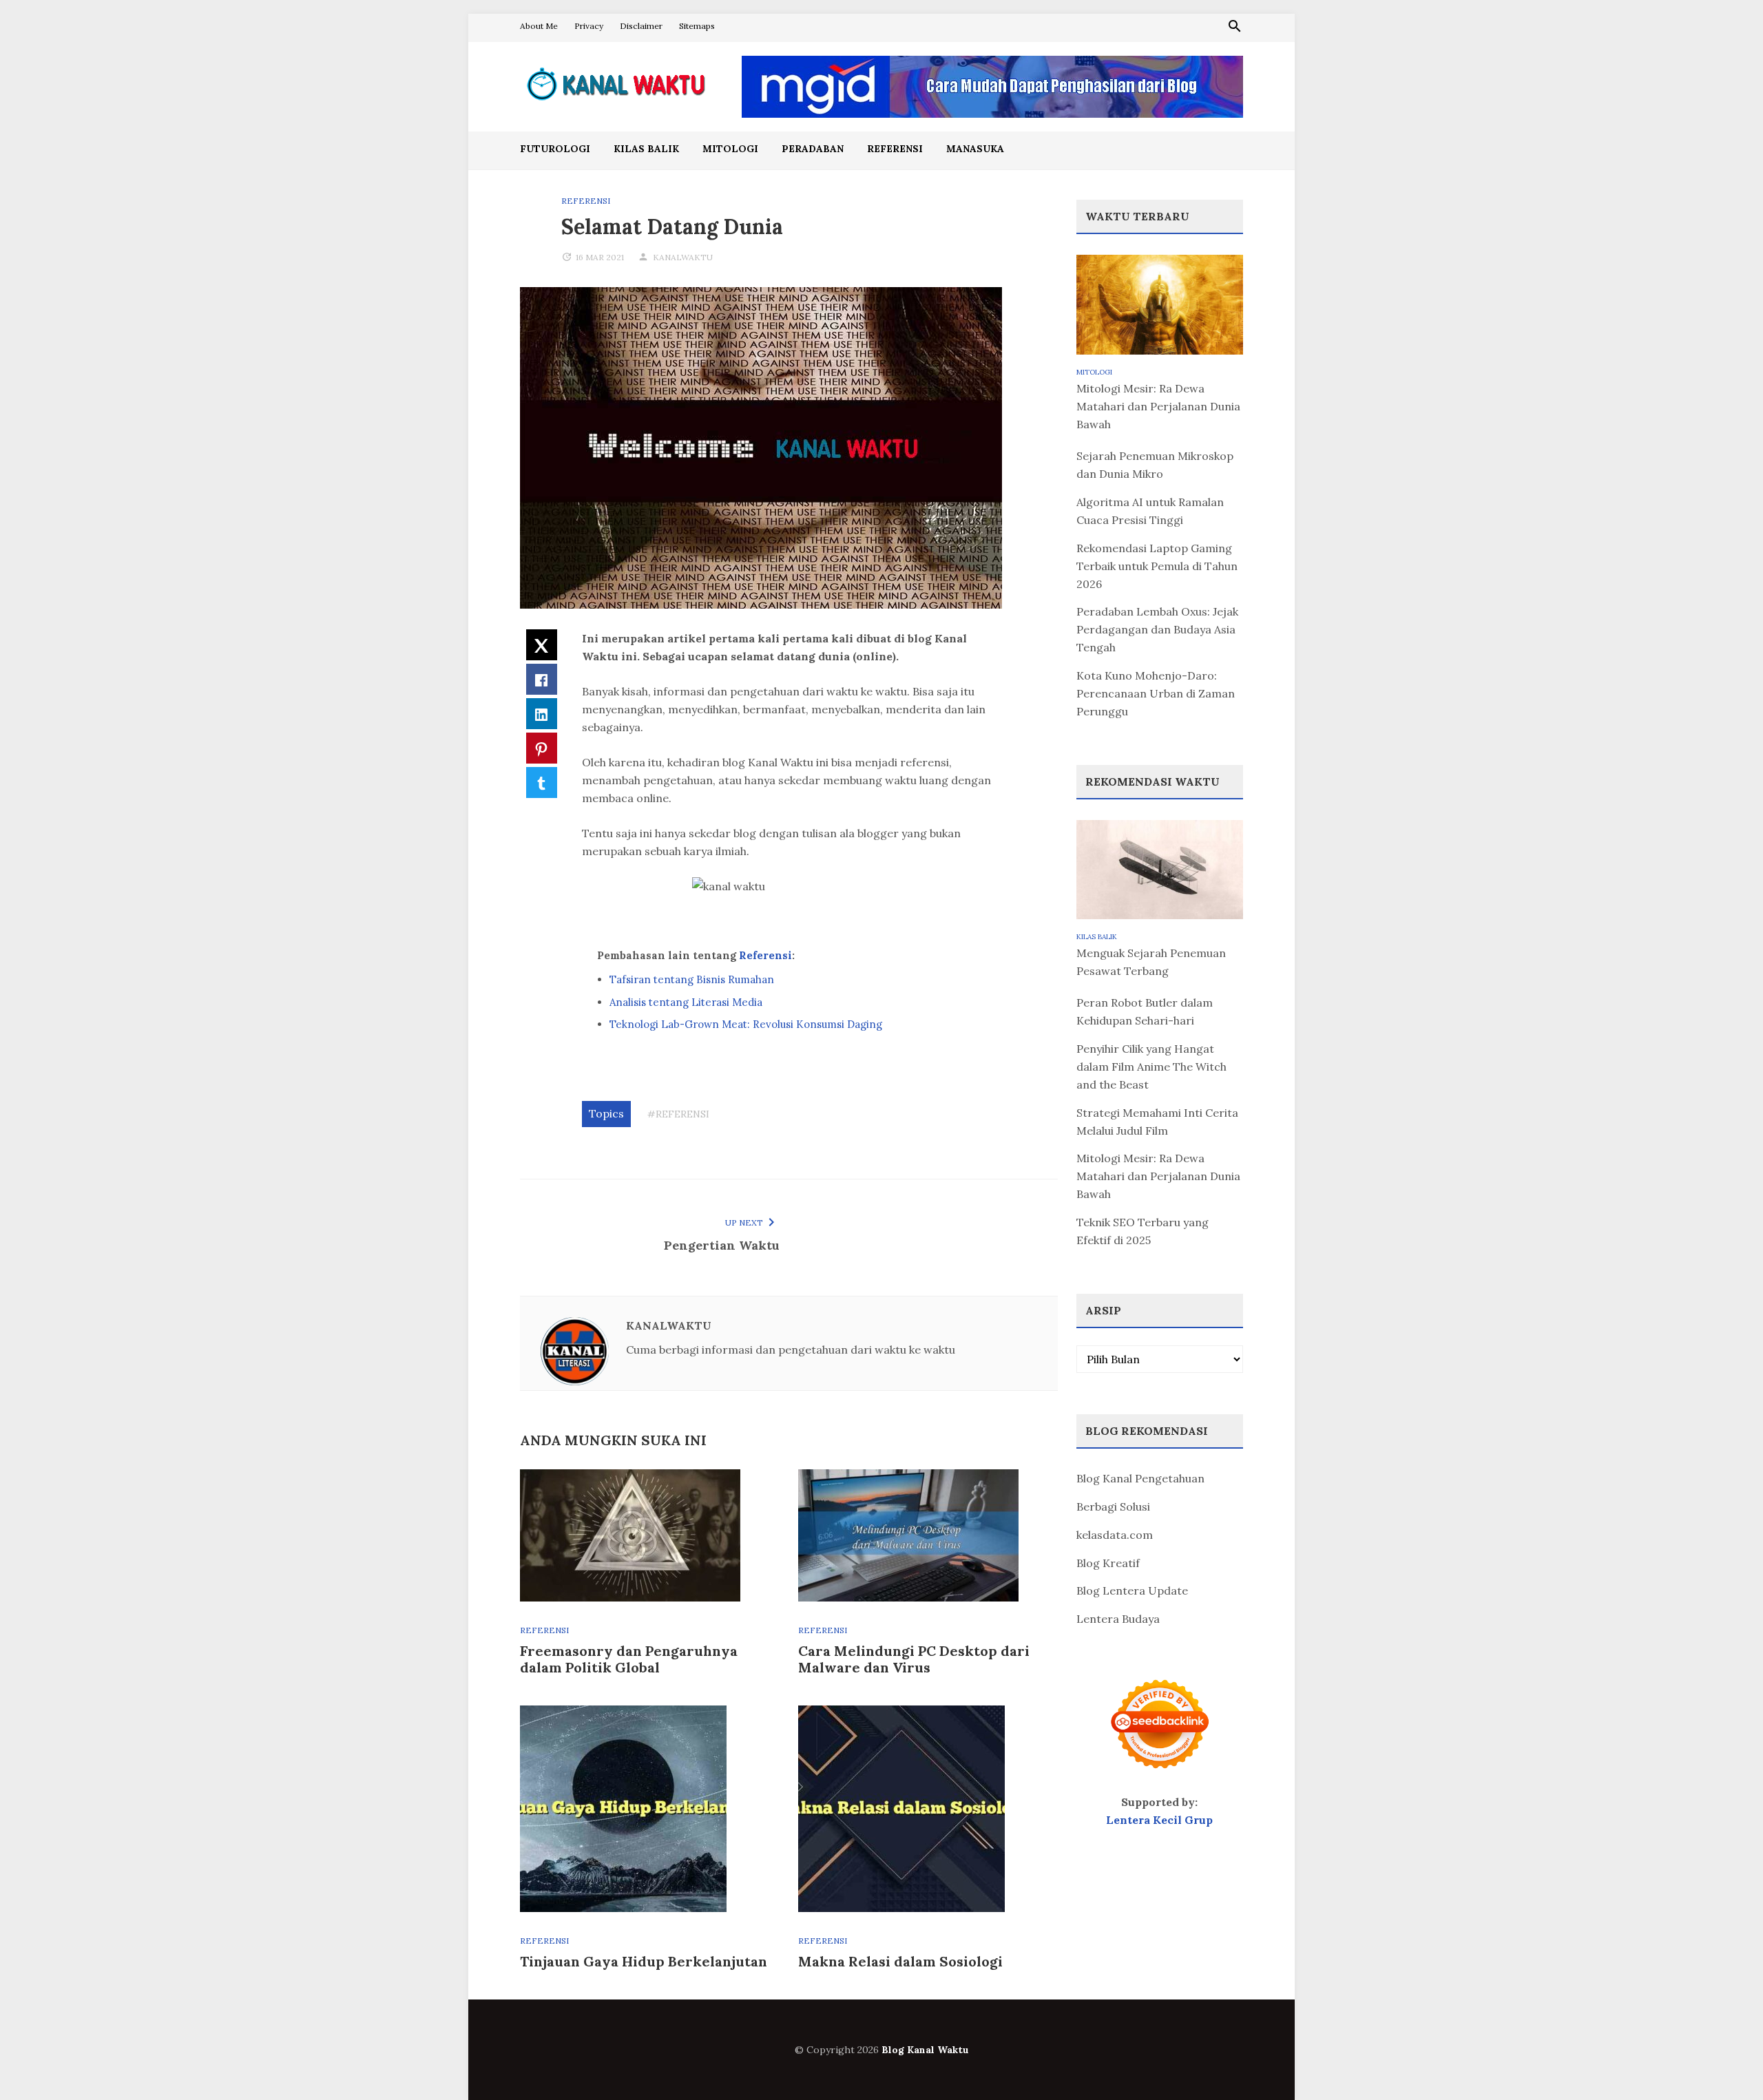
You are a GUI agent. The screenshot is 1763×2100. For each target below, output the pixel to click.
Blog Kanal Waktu (925, 2050)
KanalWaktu (683, 257)
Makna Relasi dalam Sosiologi (900, 1961)
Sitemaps (697, 26)
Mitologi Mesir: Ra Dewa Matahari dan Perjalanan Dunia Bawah (1158, 406)
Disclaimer (641, 26)
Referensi (895, 149)
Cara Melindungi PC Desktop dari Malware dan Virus (914, 1659)
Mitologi (730, 149)
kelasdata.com (1115, 1535)
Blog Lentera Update (1132, 1590)
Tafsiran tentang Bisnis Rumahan (692, 979)
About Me (539, 26)
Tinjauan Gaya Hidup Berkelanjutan (644, 1961)
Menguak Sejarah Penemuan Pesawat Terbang (1151, 962)
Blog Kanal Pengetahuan (1140, 1478)
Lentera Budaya (1118, 1619)
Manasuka (975, 149)
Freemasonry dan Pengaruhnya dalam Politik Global (629, 1659)
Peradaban (813, 149)
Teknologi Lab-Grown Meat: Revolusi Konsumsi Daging (746, 1024)
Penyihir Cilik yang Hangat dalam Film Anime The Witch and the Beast (1151, 1067)
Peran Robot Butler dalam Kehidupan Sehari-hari (1145, 1011)
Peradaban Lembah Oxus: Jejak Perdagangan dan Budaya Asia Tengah (1157, 629)
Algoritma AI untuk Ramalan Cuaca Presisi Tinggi (1150, 511)
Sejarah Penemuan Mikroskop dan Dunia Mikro (1155, 465)
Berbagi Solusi (1113, 1506)
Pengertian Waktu (722, 1245)
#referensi (678, 1114)
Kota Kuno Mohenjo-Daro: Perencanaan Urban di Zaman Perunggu (1156, 693)
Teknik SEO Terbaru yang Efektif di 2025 (1143, 1231)
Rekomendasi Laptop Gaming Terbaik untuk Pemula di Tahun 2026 (1157, 566)
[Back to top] (1724, 2061)
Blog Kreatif (1108, 1563)
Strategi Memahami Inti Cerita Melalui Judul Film (1157, 1122)
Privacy (589, 26)
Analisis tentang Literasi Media (686, 1002)
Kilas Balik (646, 149)
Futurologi (555, 149)
